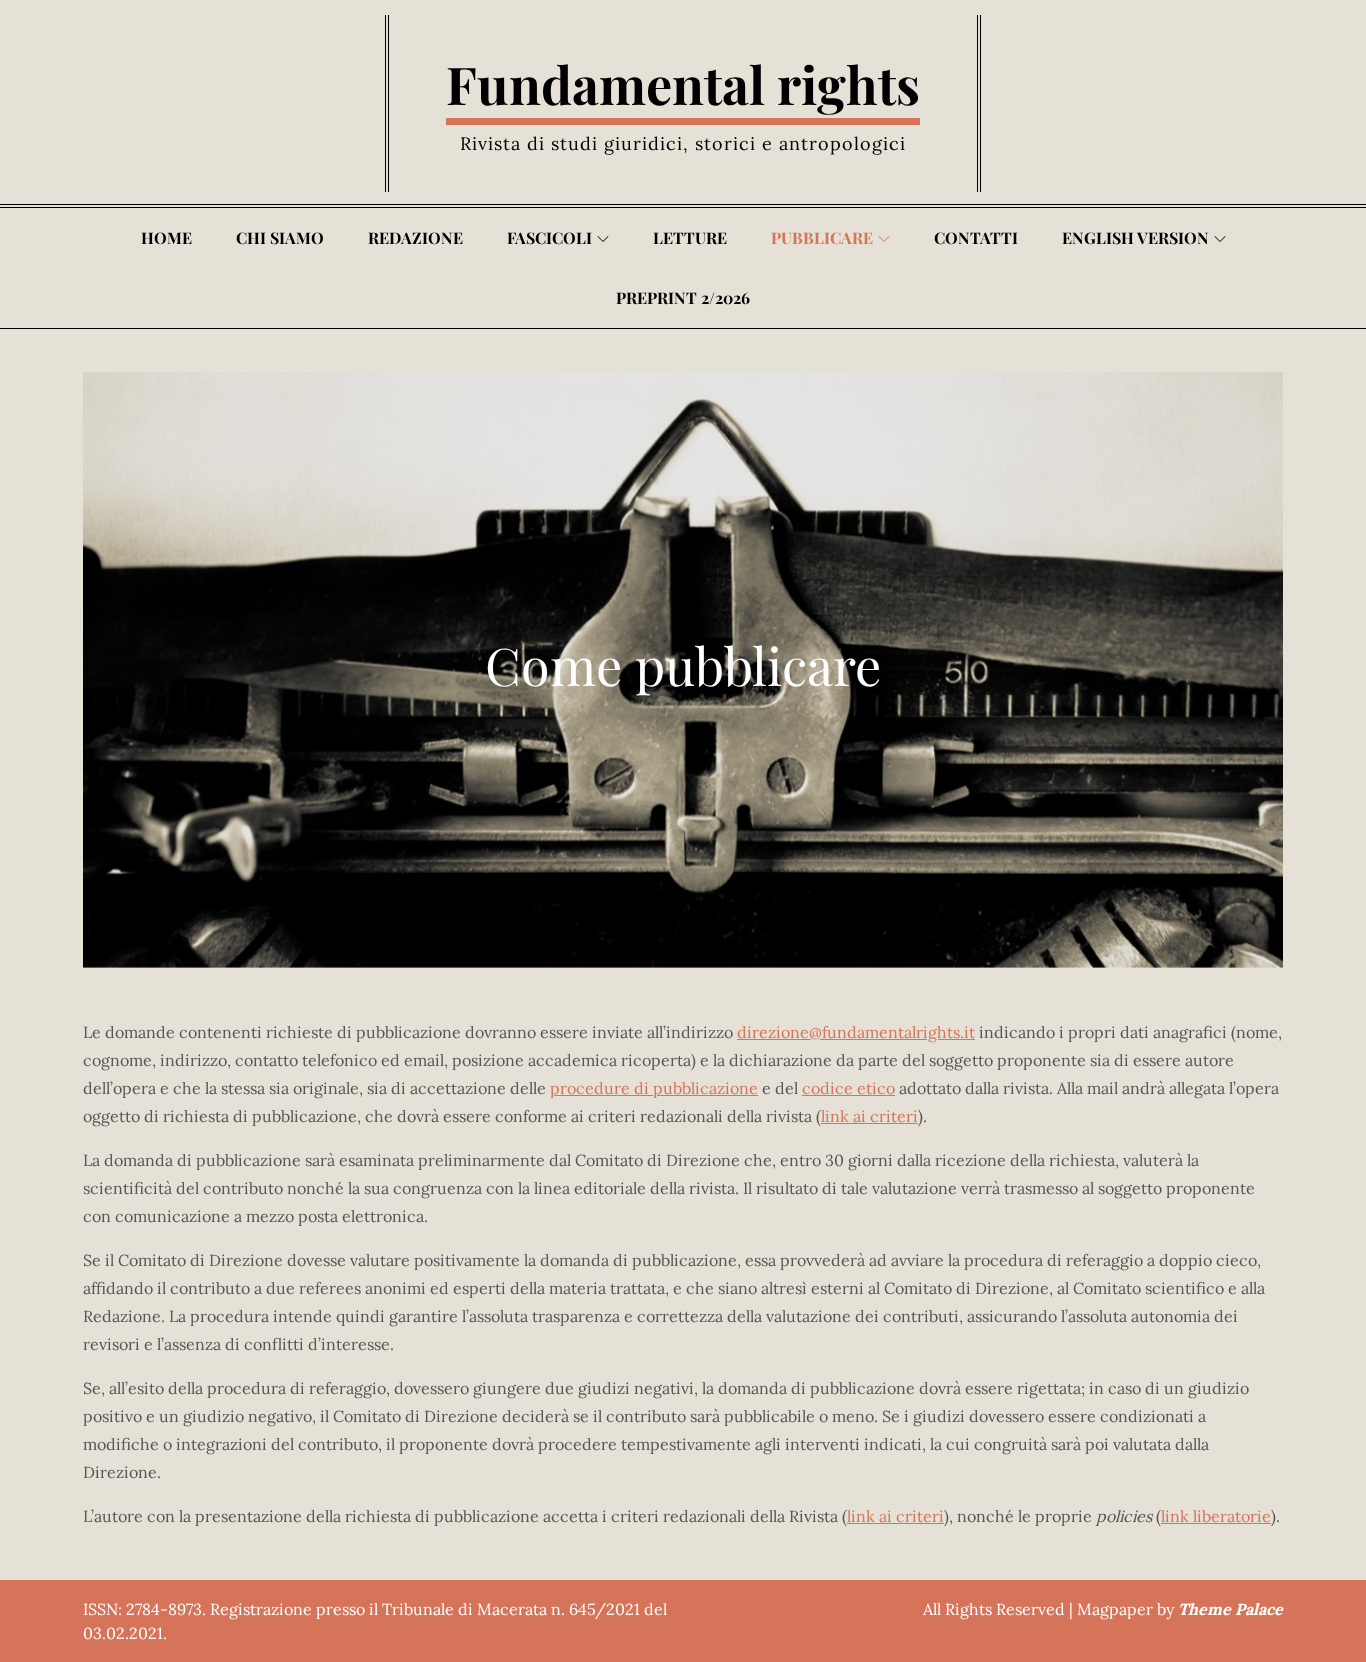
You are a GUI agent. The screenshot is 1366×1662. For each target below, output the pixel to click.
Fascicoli (549, 237)
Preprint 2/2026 (683, 297)
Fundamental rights (683, 83)
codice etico (848, 1088)
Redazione (415, 237)
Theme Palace (1230, 1609)
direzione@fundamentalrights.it (856, 1032)
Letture (690, 237)
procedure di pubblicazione (654, 1088)
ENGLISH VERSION (1135, 237)
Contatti (976, 237)
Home (166, 237)
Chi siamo (280, 237)
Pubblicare (822, 237)
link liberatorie (1216, 1516)
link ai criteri (869, 1116)
